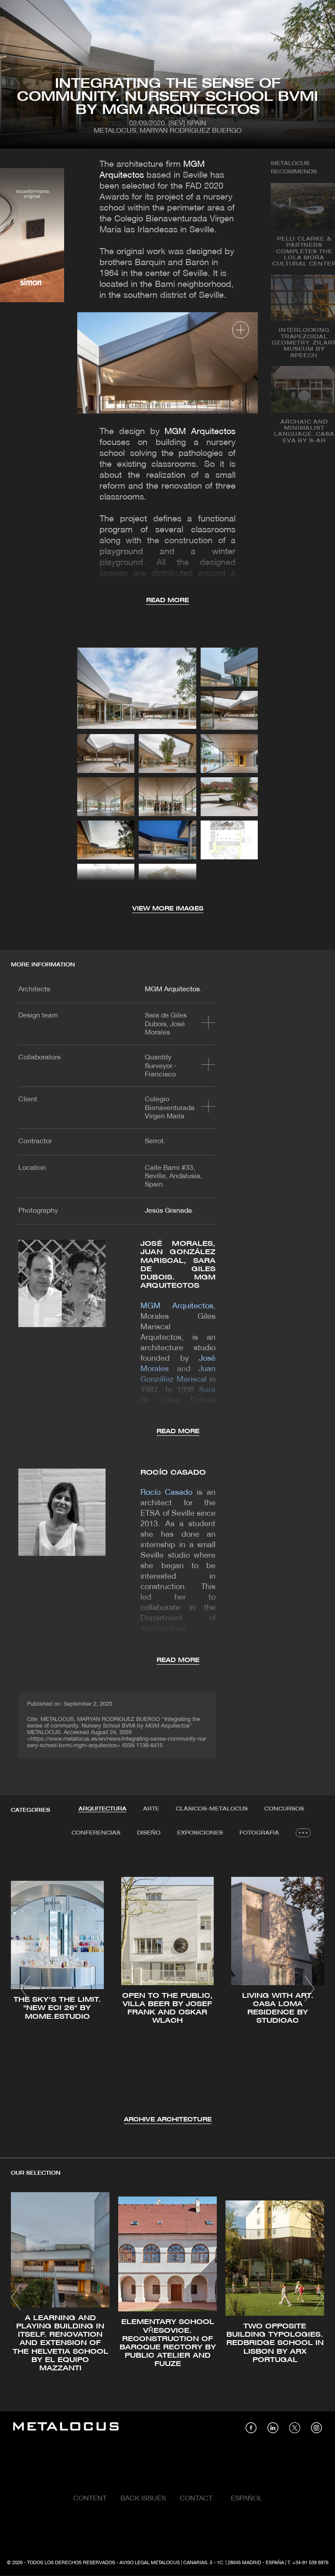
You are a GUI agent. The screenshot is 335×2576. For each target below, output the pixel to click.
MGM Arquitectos (200, 432)
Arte (151, 1809)
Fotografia (259, 1833)
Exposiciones (200, 1833)
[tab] (103, 1809)
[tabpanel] (167, 1990)
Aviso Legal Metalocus (150, 2563)
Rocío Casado (173, 1473)
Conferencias (96, 1833)
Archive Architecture (168, 2120)
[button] (26, 1989)
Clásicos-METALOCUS (212, 1809)
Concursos (284, 1809)
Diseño (149, 1833)
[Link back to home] (66, 2428)
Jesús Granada (168, 1211)
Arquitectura (103, 1809)
